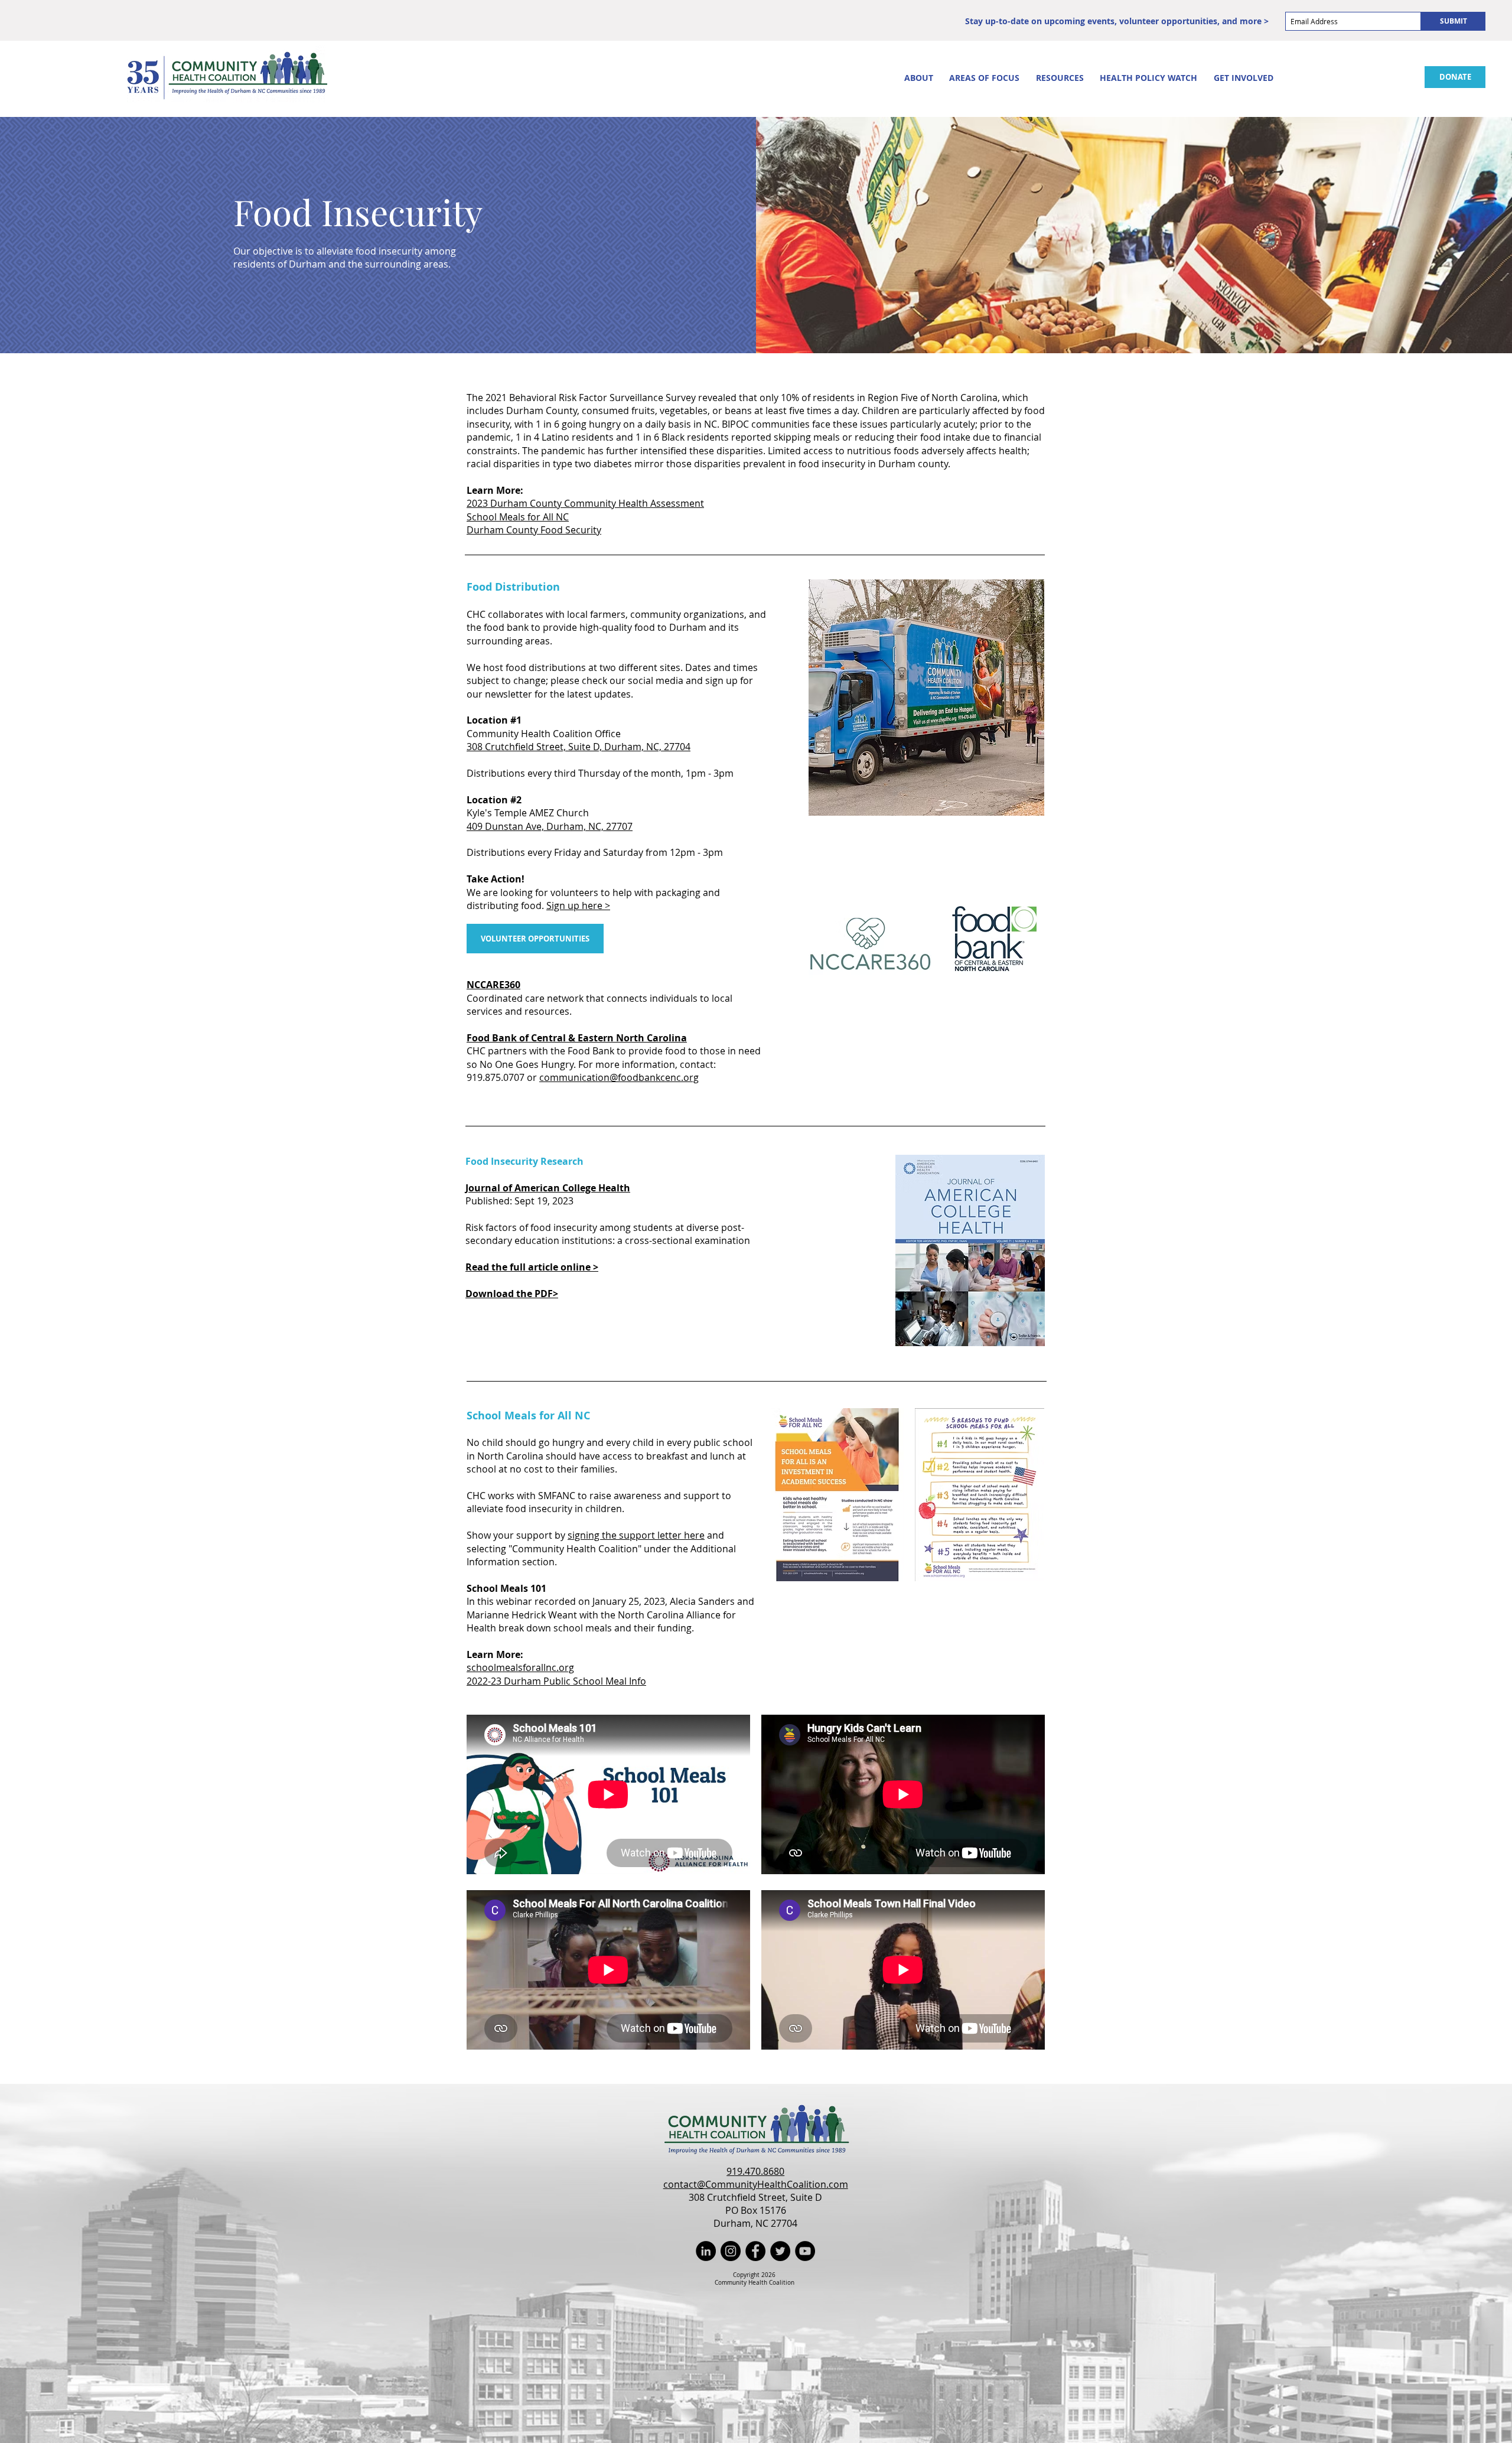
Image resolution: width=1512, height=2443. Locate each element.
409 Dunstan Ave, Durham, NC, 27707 (550, 826)
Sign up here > (578, 905)
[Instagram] (731, 2251)
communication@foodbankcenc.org (619, 1077)
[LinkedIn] (706, 2251)
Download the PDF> (512, 1294)
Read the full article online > (532, 1267)
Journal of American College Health (548, 1188)
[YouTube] (805, 2251)
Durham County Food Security (534, 530)
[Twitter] (780, 2251)
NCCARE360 (493, 985)
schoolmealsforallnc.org (520, 1667)
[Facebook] (755, 2251)
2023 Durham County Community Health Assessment (585, 503)
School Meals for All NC (518, 517)
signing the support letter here (636, 1535)
